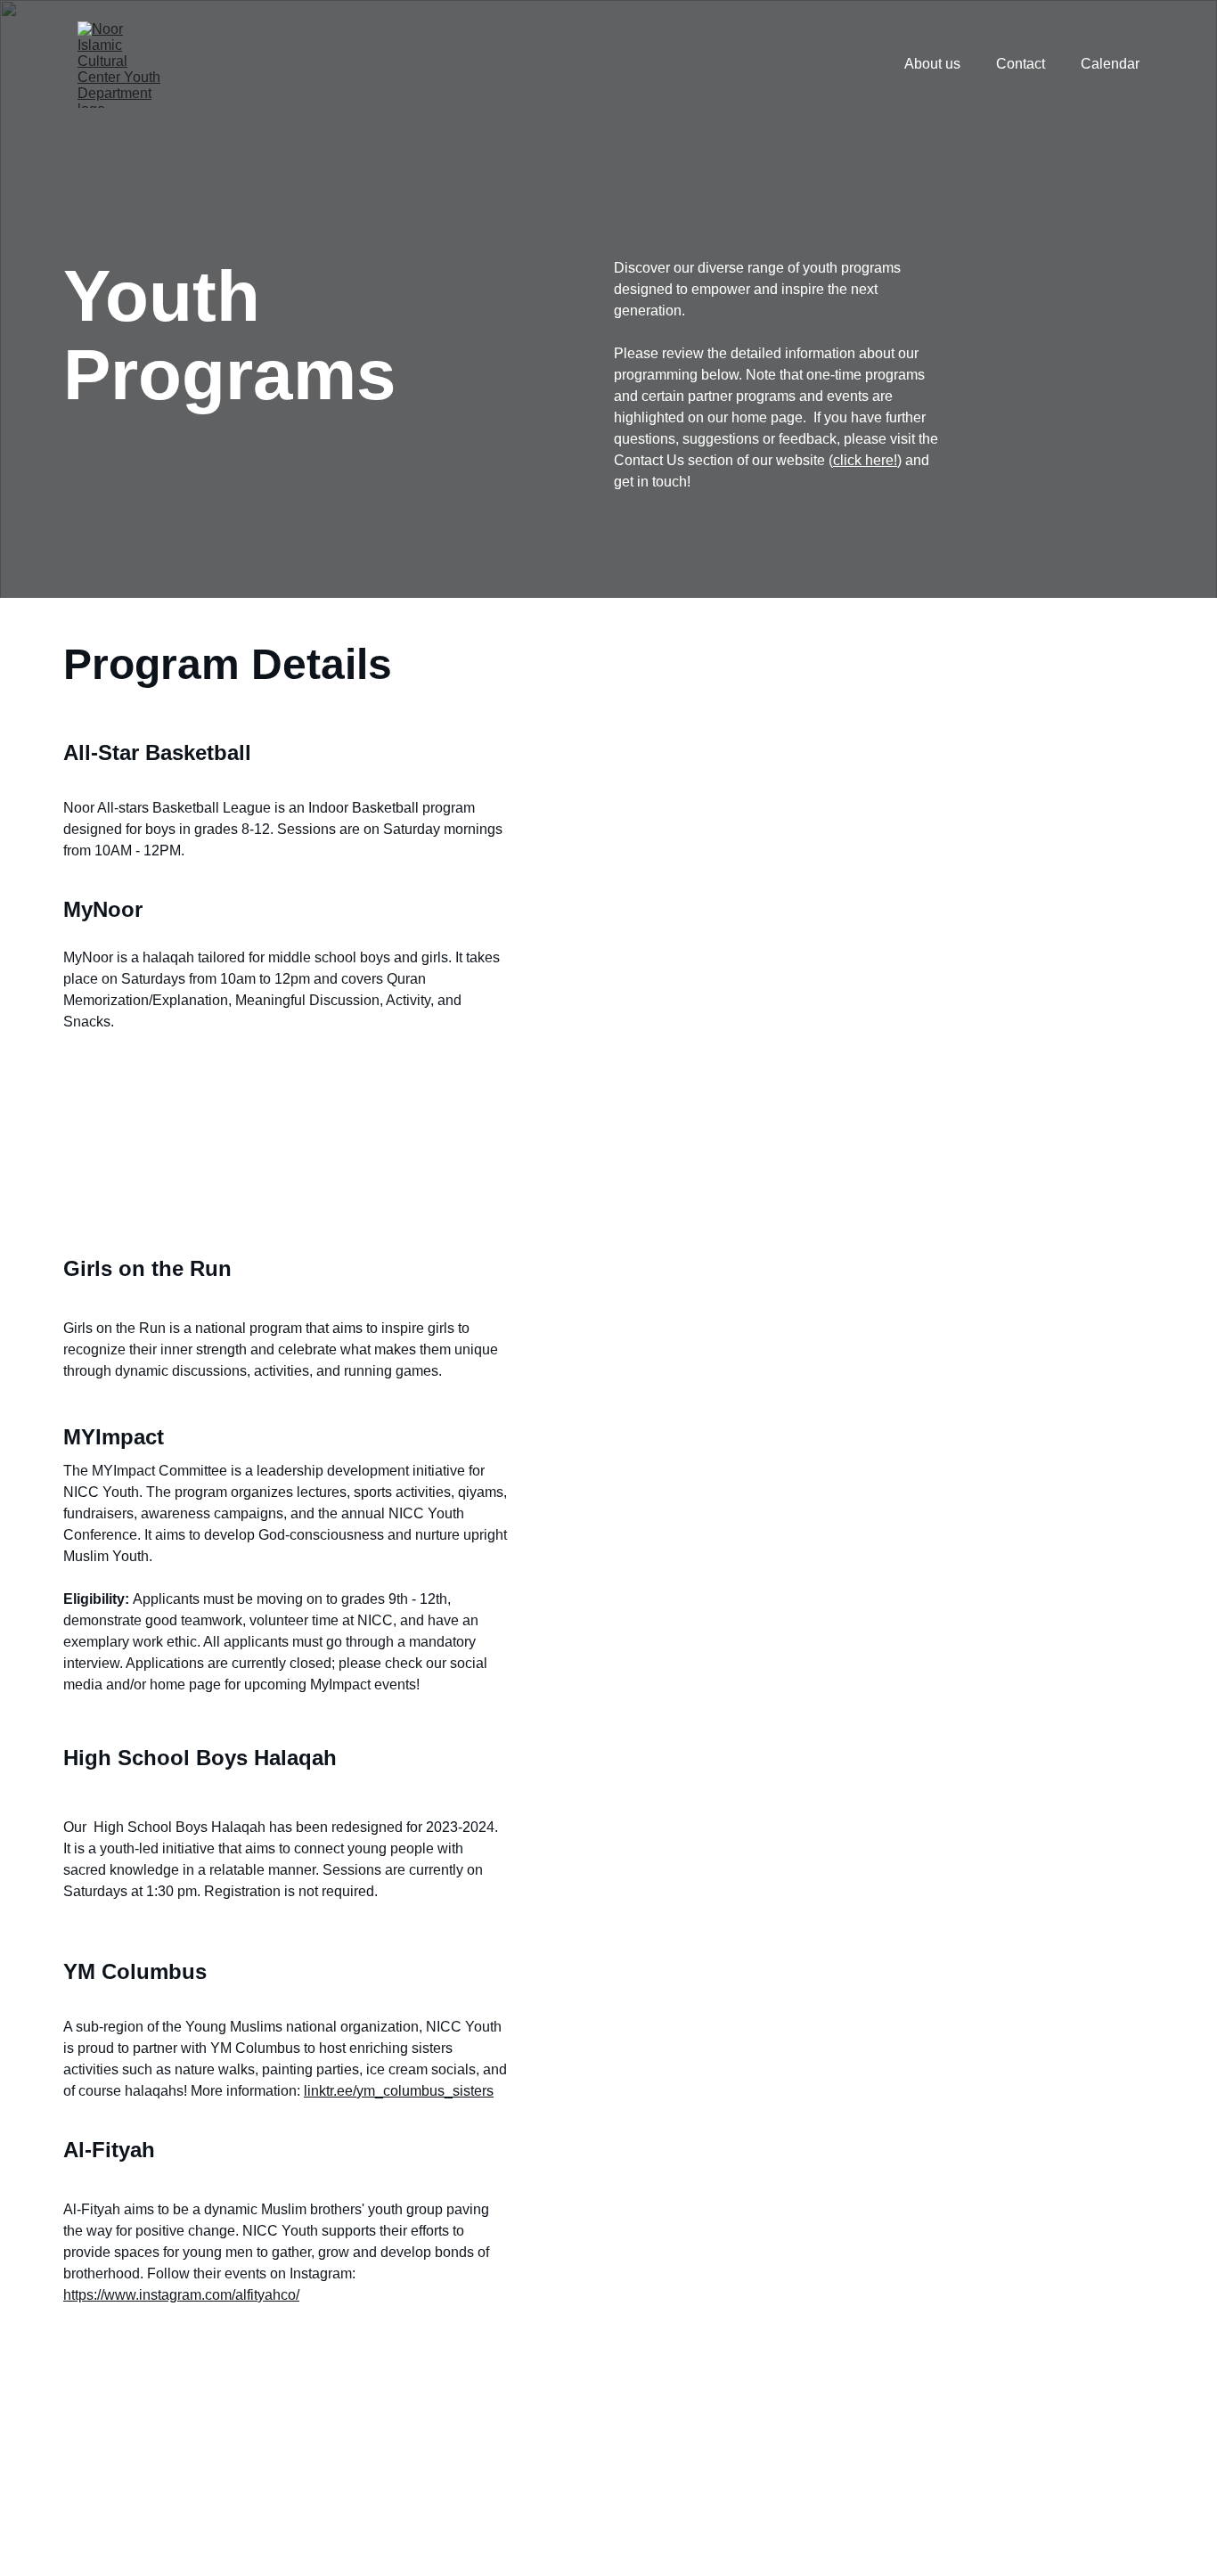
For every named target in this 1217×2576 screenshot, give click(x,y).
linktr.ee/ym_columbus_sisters (399, 2091)
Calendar (1110, 64)
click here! (865, 460)
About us (932, 64)
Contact (1021, 64)
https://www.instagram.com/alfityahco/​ (181, 2295)
